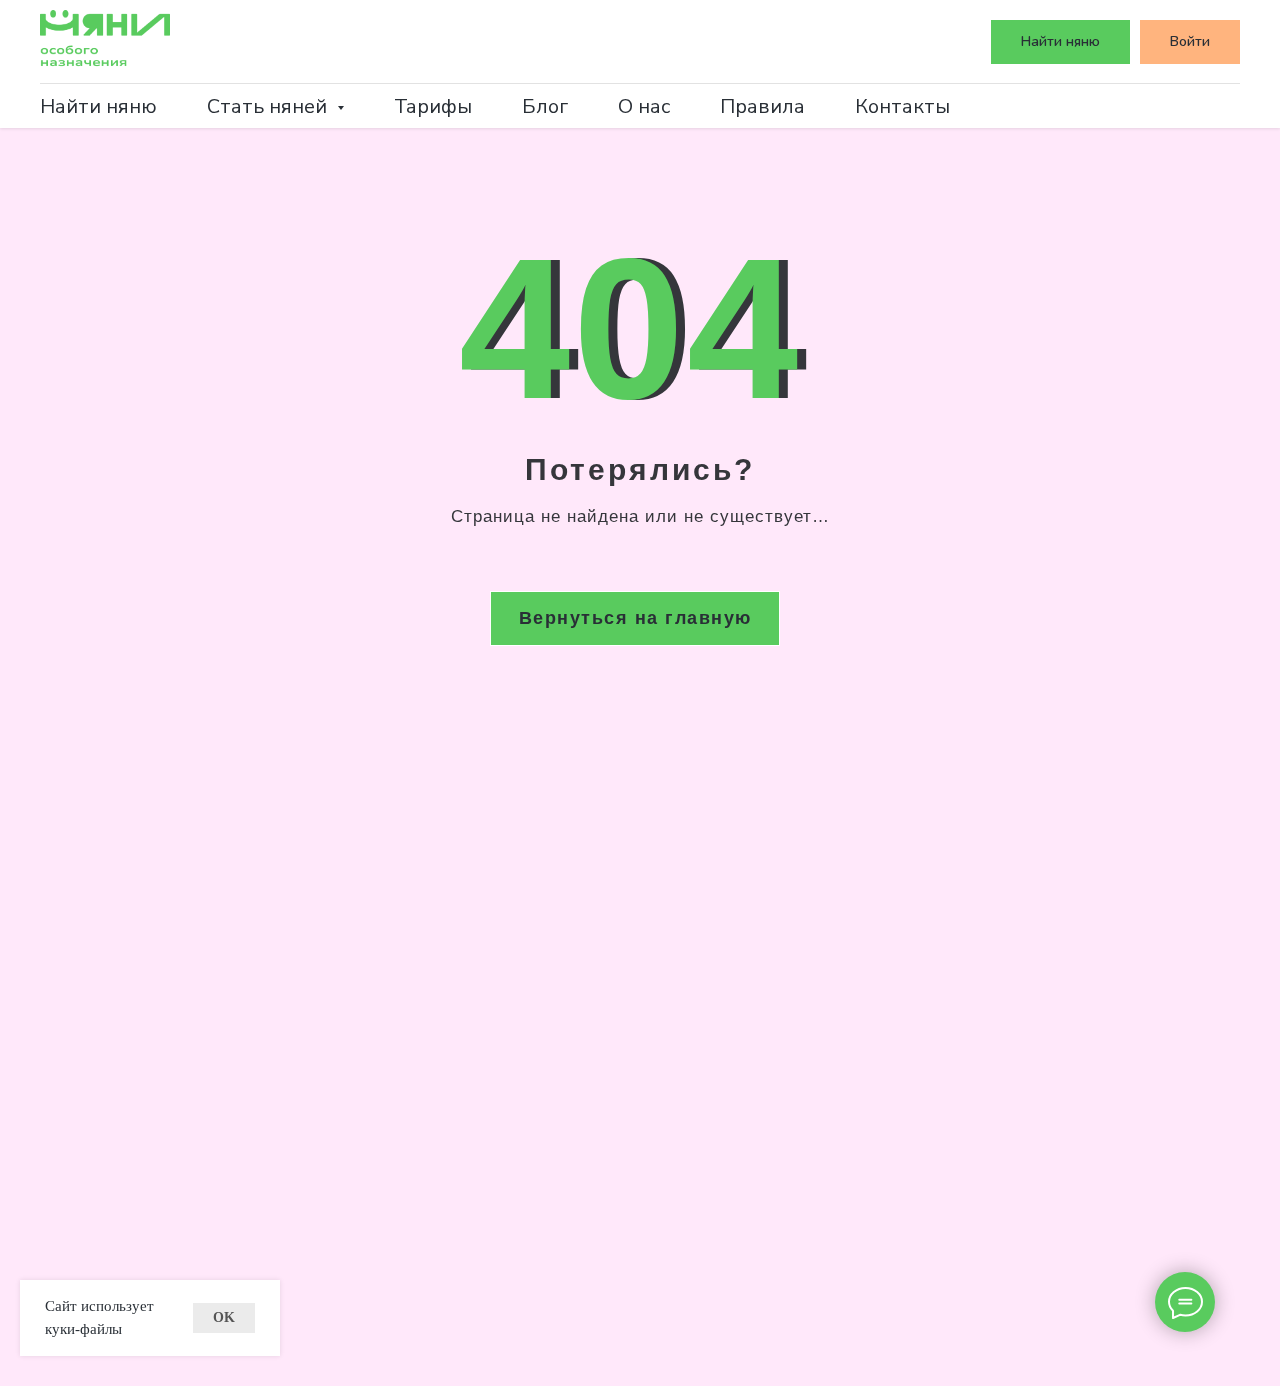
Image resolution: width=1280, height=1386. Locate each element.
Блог (545, 106)
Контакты (902, 106)
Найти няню (98, 106)
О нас (644, 106)
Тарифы (433, 106)
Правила (762, 106)
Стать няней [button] (269, 106)
